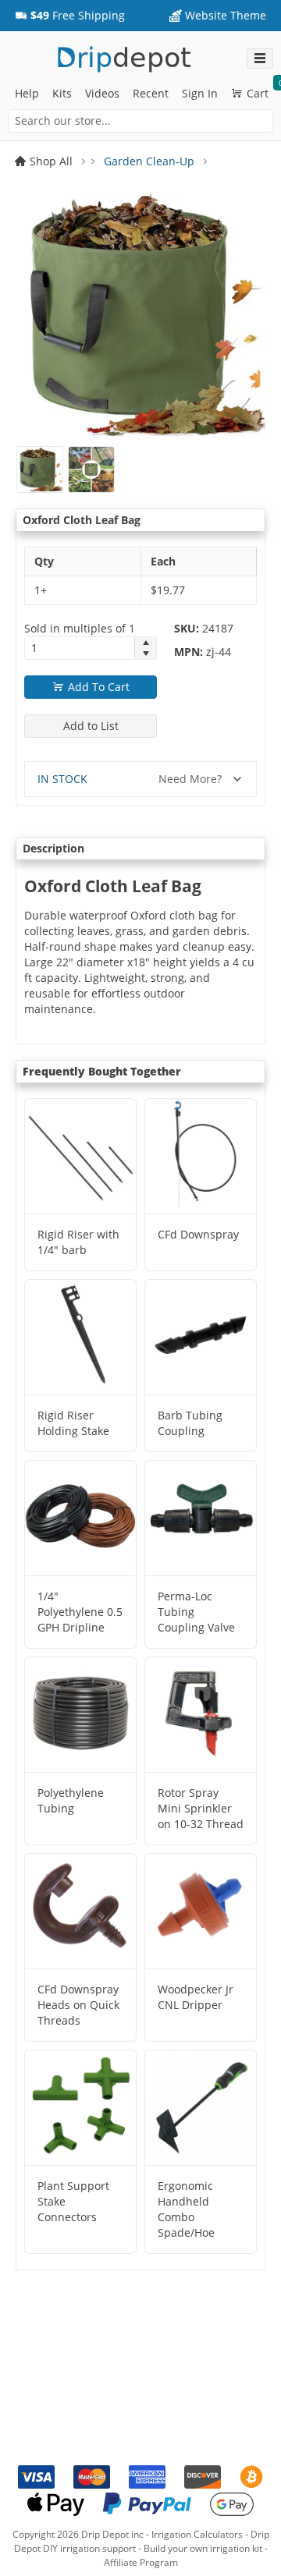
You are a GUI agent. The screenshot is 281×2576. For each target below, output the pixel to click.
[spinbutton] (80, 648)
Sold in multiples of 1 (80, 628)
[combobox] (140, 121)
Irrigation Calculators (197, 2534)
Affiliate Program (141, 2562)
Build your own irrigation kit (203, 2548)
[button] (70, 16)
